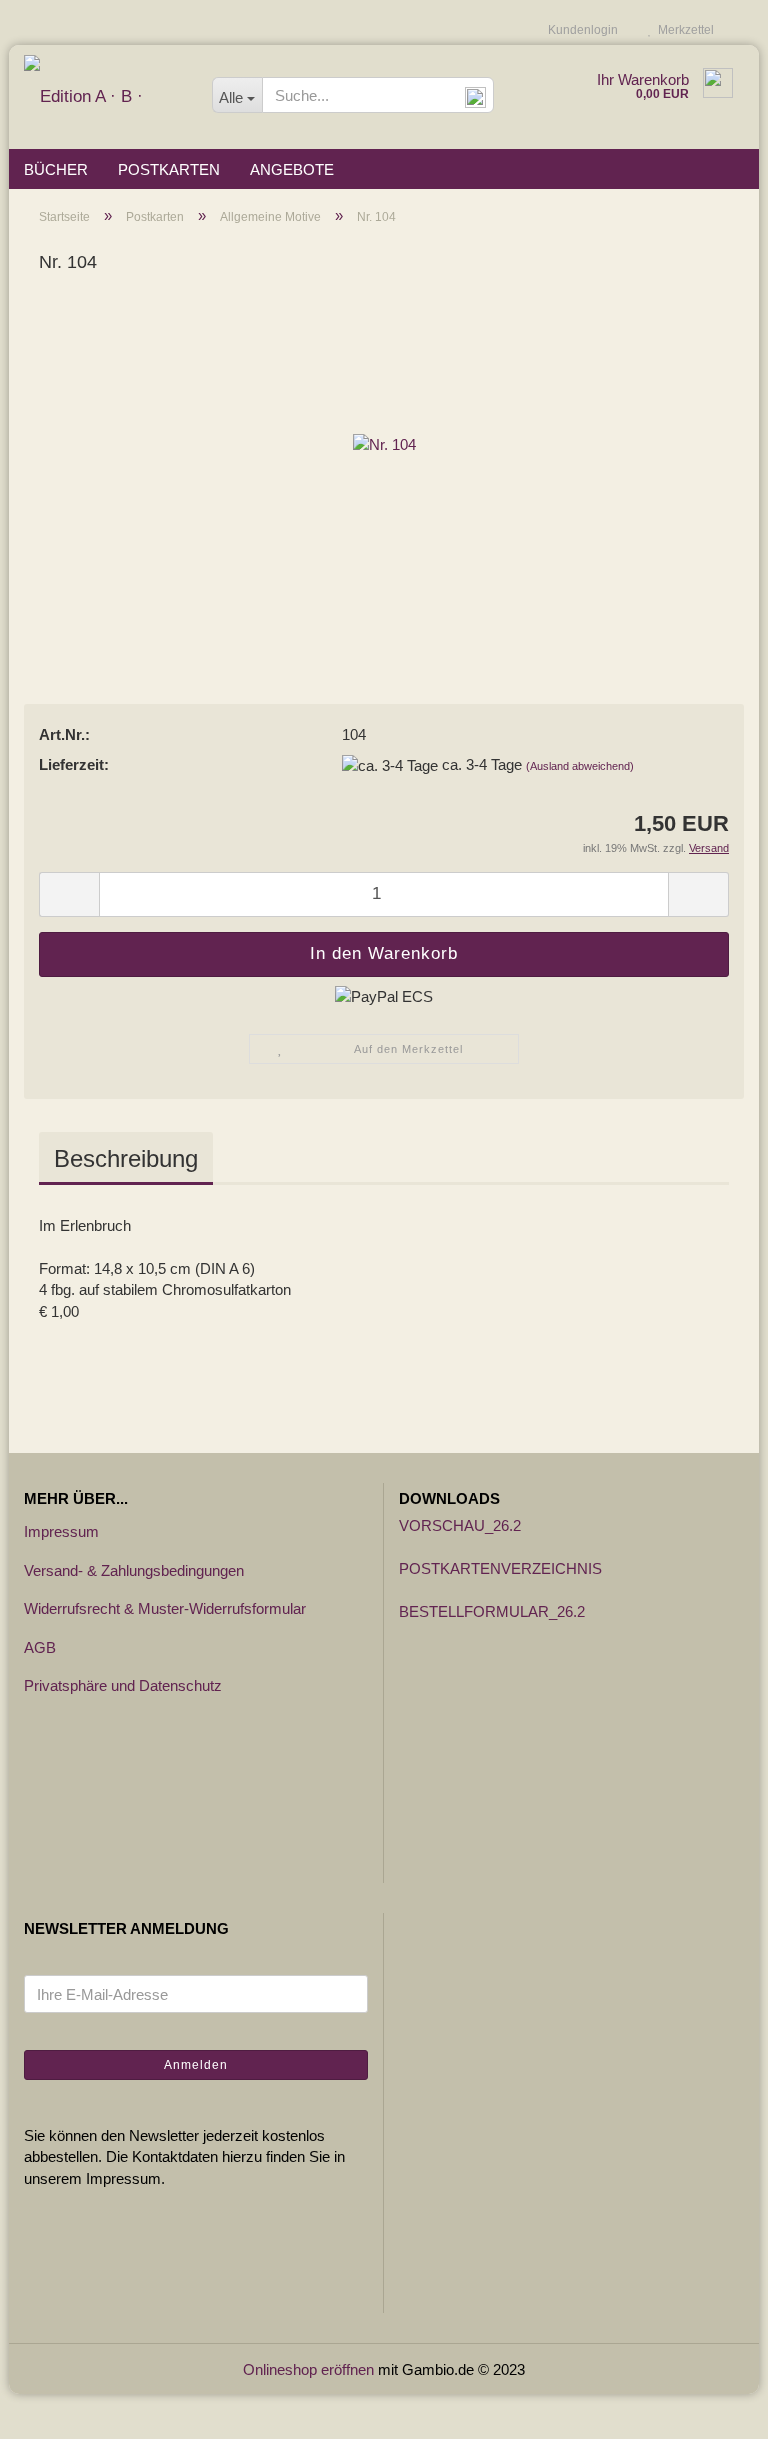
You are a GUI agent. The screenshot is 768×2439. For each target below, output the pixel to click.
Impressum (61, 1531)
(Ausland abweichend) (580, 766)
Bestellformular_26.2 (492, 1611)
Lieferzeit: (74, 764)
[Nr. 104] (384, 443)
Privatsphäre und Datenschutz (123, 1685)
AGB (40, 1647)
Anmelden (196, 2065)
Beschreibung (126, 1158)
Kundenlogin (580, 30)
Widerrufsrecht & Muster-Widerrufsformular (165, 1608)
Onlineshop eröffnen (308, 2369)
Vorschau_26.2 (460, 1525)
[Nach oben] (713, 2409)
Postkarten (169, 169)
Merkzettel (683, 30)
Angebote (292, 169)
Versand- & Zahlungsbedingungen (134, 1570)
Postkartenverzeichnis (500, 1568)
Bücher (56, 169)
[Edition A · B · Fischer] (103, 97)
